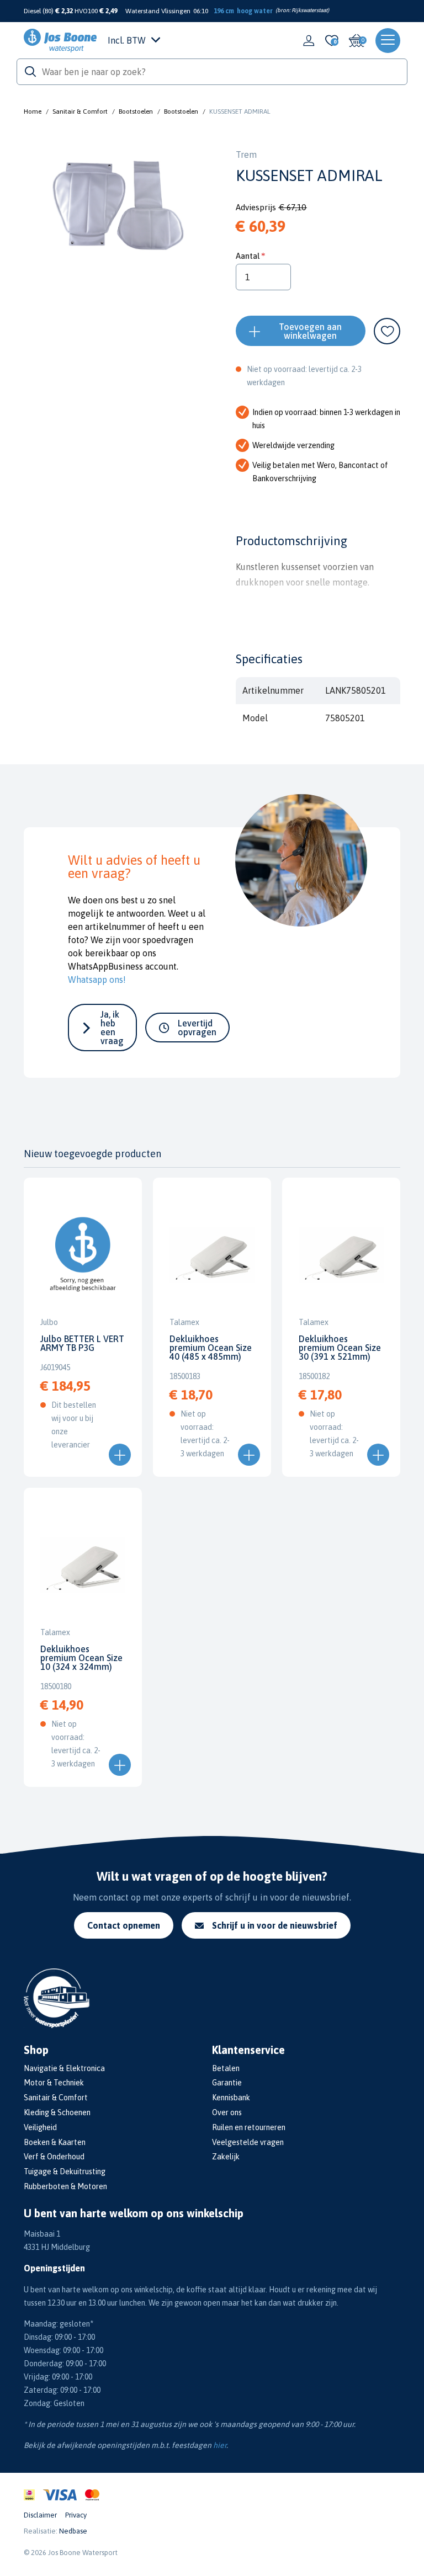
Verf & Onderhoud (54, 2157)
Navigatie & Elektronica (64, 2068)
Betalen (226, 2068)
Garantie (227, 2083)
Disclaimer (40, 2515)
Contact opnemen (124, 1925)
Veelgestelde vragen (248, 2142)
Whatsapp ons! (97, 980)
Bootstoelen (136, 111)
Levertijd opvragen (197, 1028)
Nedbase (73, 2531)
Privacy (76, 2515)
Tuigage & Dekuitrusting (65, 2171)
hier (220, 2445)
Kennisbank (231, 2098)
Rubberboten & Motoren (65, 2186)
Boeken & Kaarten (55, 2142)
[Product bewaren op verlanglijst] (387, 331)
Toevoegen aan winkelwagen (310, 331)
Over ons (227, 2112)
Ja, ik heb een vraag (112, 1028)
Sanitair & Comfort (80, 111)
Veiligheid (40, 2127)
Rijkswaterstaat (309, 10)
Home (33, 111)
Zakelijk (226, 2157)
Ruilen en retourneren (249, 2127)
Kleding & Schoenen (57, 2112)
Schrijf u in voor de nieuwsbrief (275, 1925)
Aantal (248, 256)
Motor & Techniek (54, 2083)
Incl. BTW (127, 40)
